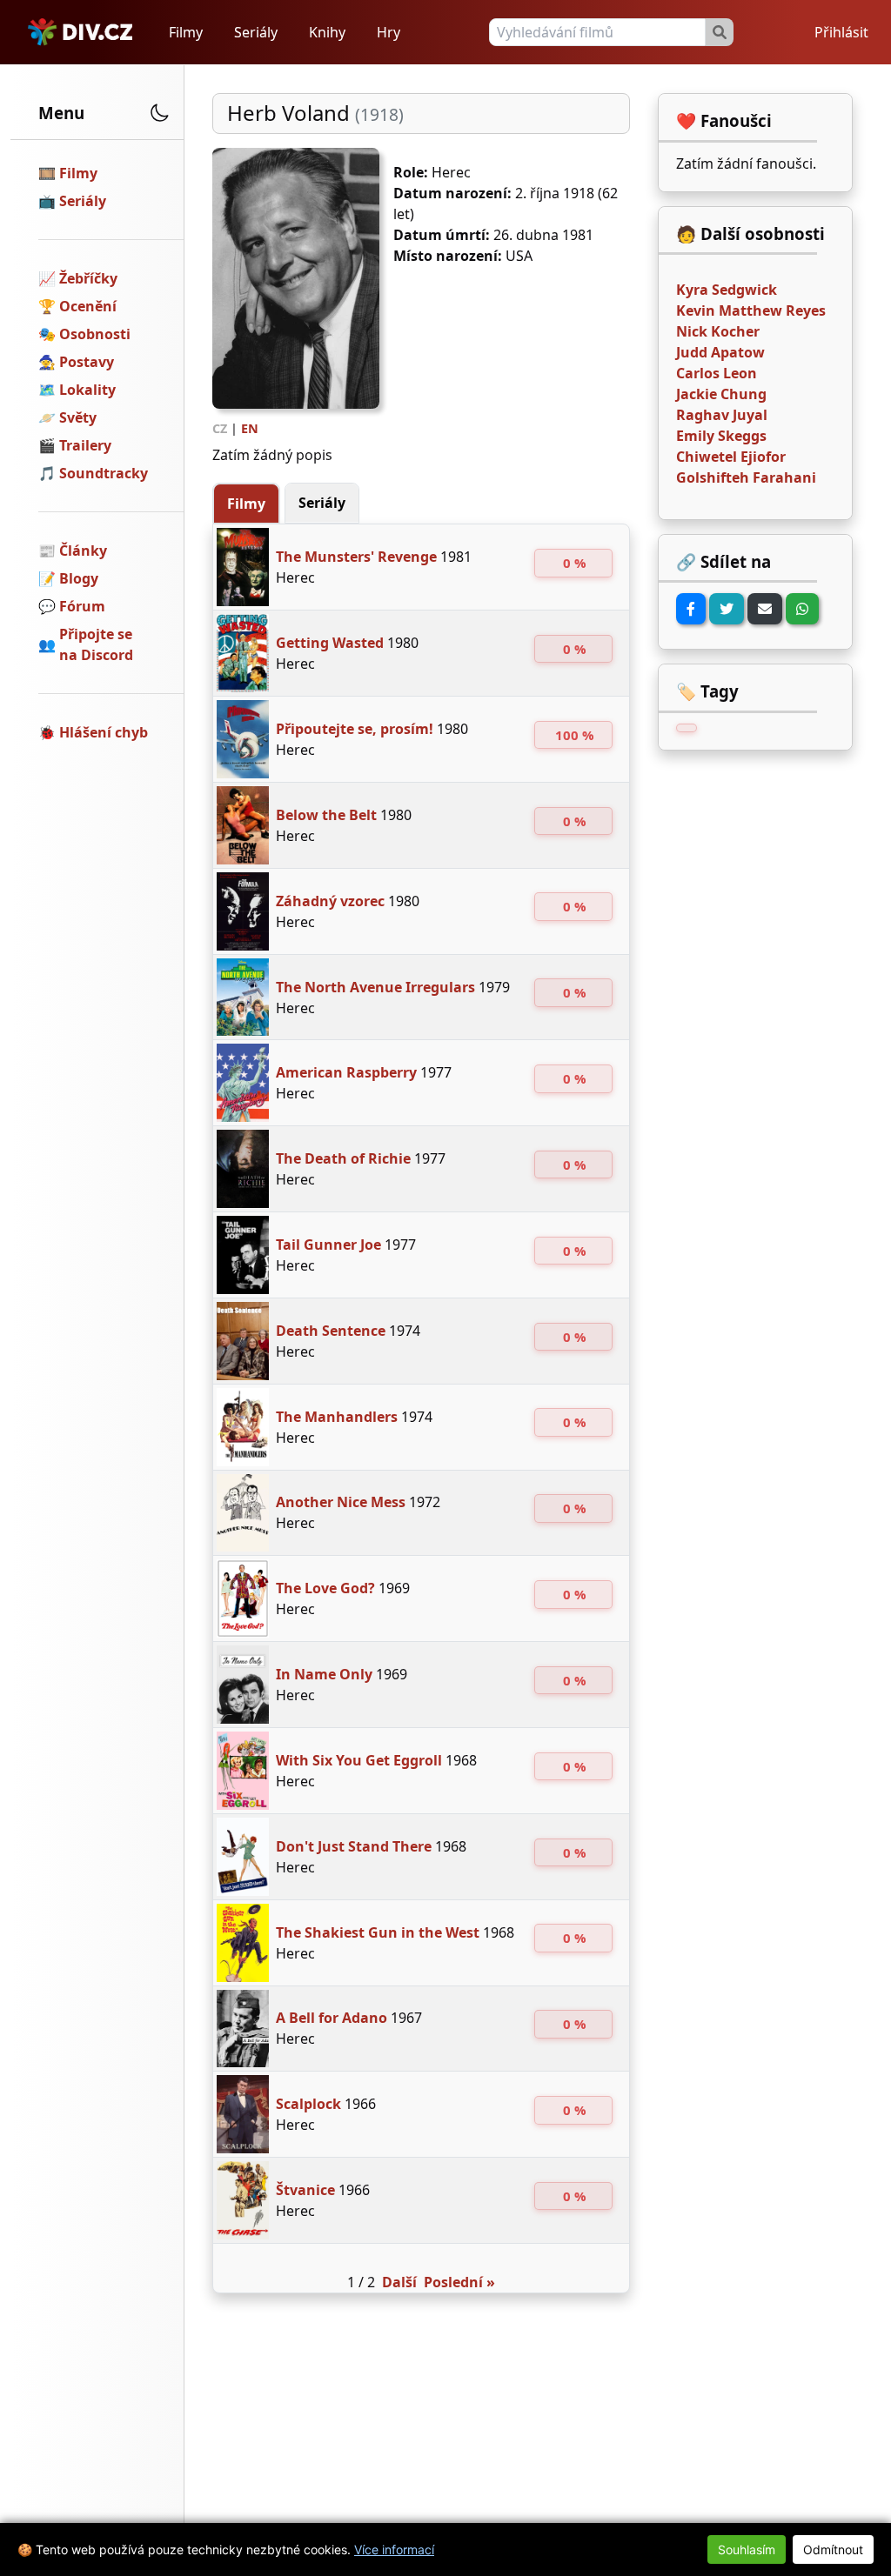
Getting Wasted (330, 643)
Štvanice (305, 2190)
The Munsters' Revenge (356, 557)
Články (83, 551)
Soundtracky (104, 473)
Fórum (82, 606)
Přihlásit (841, 32)
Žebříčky (88, 278)
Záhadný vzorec (330, 901)
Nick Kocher (718, 331)
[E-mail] (765, 609)
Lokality (87, 390)
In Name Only (324, 1674)
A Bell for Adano (332, 2018)
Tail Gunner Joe (328, 1245)
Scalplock (308, 2104)
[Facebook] (691, 609)
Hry (389, 32)
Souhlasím (747, 2549)
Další (399, 2282)
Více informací (394, 2549)
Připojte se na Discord (96, 644)
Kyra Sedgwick (727, 290)
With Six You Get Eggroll (359, 1760)
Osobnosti (95, 334)
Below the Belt (326, 815)
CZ (220, 428)
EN (250, 428)
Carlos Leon (717, 373)
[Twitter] (727, 609)
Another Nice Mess (341, 1502)
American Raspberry (346, 1072)
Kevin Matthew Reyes (751, 310)
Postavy (87, 362)
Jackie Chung (721, 394)
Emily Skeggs (721, 436)
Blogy (79, 578)
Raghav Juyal (722, 415)
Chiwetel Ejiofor (731, 457)
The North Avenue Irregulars (375, 987)
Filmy (186, 32)
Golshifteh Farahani (746, 477)
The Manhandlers (337, 1417)
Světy (78, 417)
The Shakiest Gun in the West (378, 1932)
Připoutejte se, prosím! (355, 729)
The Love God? (325, 1588)
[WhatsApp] (802, 609)
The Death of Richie (343, 1158)
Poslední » (459, 2282)
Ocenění (88, 306)
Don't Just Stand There (354, 1846)
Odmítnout (833, 2549)
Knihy (327, 32)
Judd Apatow (720, 352)
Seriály (256, 32)
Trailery (85, 445)
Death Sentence (331, 1331)
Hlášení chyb (104, 732)
